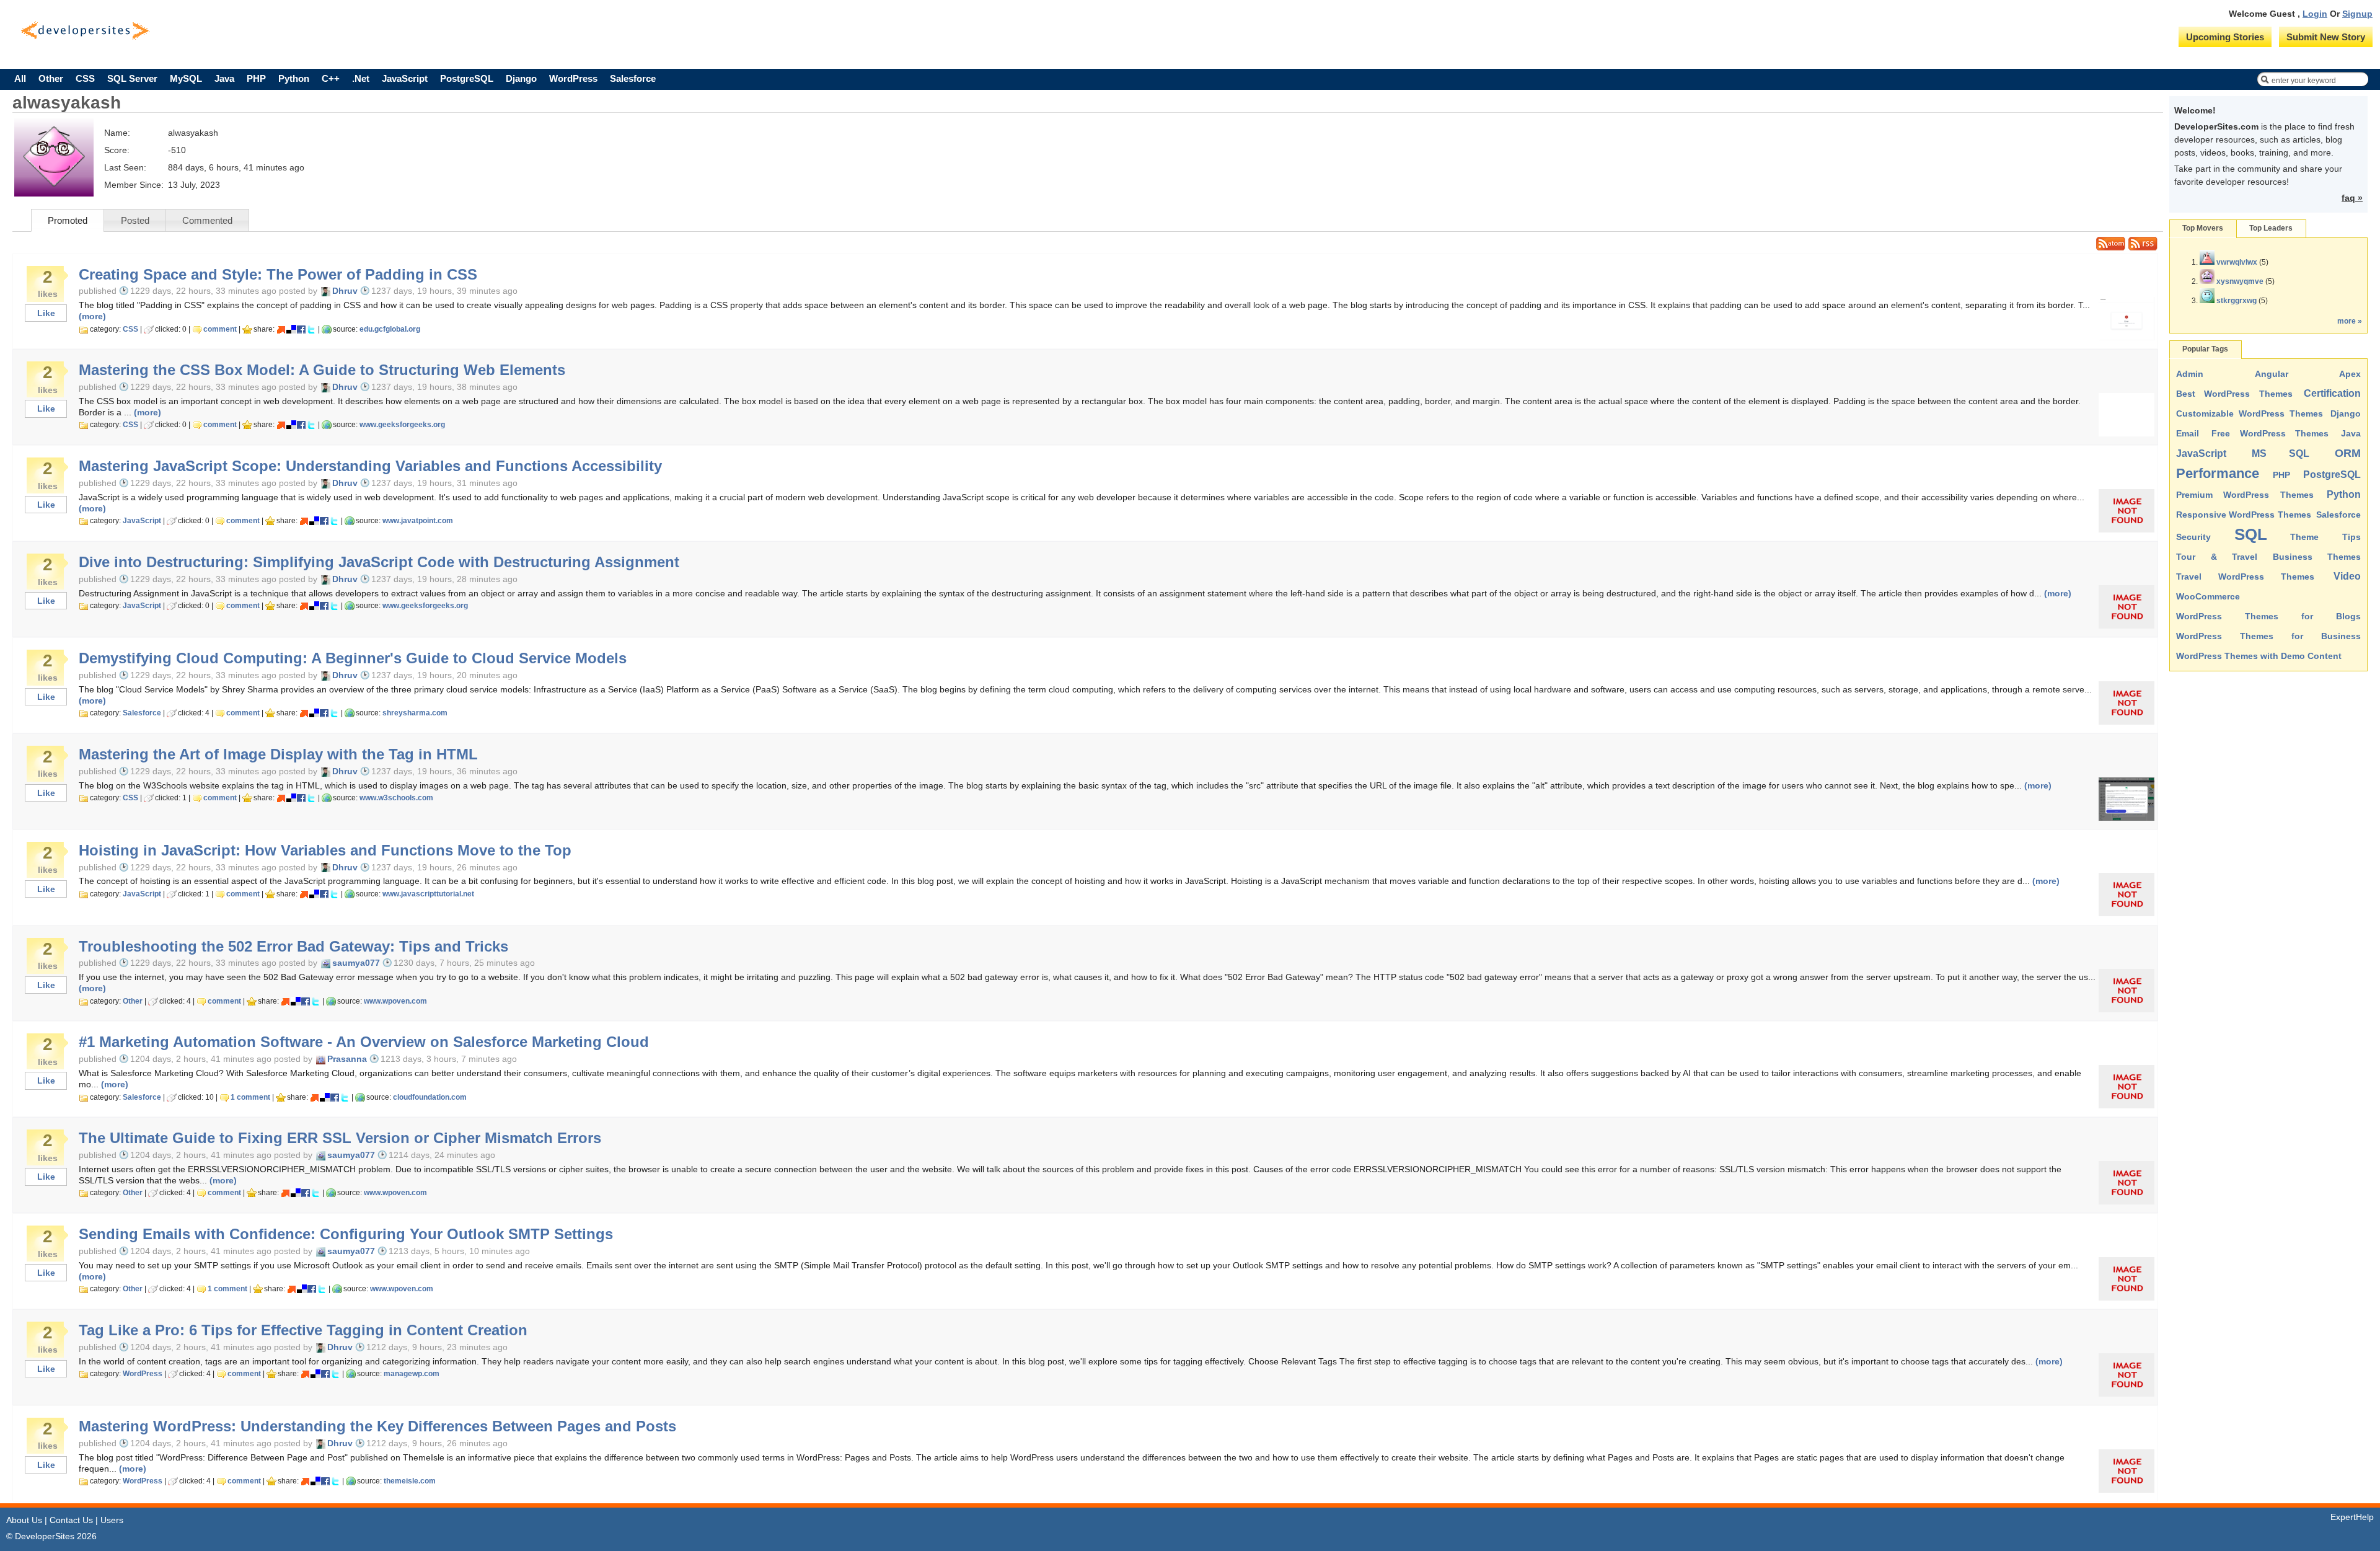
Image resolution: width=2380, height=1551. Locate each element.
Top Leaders (2271, 228)
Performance (2218, 473)
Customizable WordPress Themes (2250, 413)
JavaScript (405, 78)
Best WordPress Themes (2234, 394)
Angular (2272, 374)
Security (2193, 537)
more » (2350, 321)
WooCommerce (2208, 596)
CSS (85, 78)
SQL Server (132, 78)
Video (2347, 576)
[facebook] (301, 329)
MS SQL (2281, 453)
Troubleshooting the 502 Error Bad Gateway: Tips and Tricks (293, 947)
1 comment (250, 1097)
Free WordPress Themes (2270, 433)
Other (51, 78)
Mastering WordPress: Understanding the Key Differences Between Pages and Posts (377, 1426)
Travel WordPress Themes (2245, 577)
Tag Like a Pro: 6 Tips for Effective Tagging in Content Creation (303, 1330)
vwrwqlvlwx (2237, 262)
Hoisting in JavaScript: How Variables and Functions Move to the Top (325, 851)
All (20, 78)
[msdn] (281, 329)
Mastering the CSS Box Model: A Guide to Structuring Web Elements (322, 370)
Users (112, 1520)
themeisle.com (410, 1481)
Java (224, 78)
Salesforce (633, 78)
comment (220, 329)
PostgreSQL (467, 78)
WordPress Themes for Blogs (2268, 616)
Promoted (68, 220)
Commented (207, 220)
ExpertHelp (2352, 1517)
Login (2315, 14)
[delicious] (291, 329)
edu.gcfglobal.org (390, 329)
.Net (361, 78)
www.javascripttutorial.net (428, 894)
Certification (2332, 393)
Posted (135, 220)
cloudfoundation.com (430, 1097)
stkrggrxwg (2237, 301)
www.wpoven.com (395, 1001)
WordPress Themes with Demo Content (2259, 656)
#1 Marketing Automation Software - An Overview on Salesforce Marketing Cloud (364, 1042)
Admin (2190, 374)
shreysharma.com (415, 713)
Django (521, 78)
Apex (2350, 374)
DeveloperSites (85, 31)
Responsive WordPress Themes (2244, 515)
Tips (2351, 537)
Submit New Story (2326, 37)
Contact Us (71, 1520)
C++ (331, 78)
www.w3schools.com (396, 798)
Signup (2357, 14)
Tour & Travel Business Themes (2268, 557)
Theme (2304, 537)
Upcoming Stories (2225, 37)
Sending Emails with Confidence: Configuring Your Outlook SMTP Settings (346, 1234)
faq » (2352, 198)
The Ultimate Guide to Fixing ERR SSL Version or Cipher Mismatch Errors (340, 1138)
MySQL (186, 78)
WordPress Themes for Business (2268, 636)
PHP (256, 78)
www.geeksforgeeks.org (402, 425)
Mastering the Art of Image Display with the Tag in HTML (278, 754)
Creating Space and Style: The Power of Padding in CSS (278, 275)
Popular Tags (2205, 349)
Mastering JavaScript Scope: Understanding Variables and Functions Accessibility (370, 466)
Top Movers (2203, 228)
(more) (92, 316)
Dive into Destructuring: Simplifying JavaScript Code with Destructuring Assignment (379, 562)
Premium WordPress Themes (2245, 495)
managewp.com (412, 1374)
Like (46, 313)
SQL (2251, 534)
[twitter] (311, 329)
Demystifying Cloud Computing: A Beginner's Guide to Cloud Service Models (353, 658)
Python (294, 78)
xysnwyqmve (2240, 281)
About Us (24, 1520)
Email (2188, 433)
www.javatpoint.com (418, 521)
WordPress (573, 78)
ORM (2348, 453)
